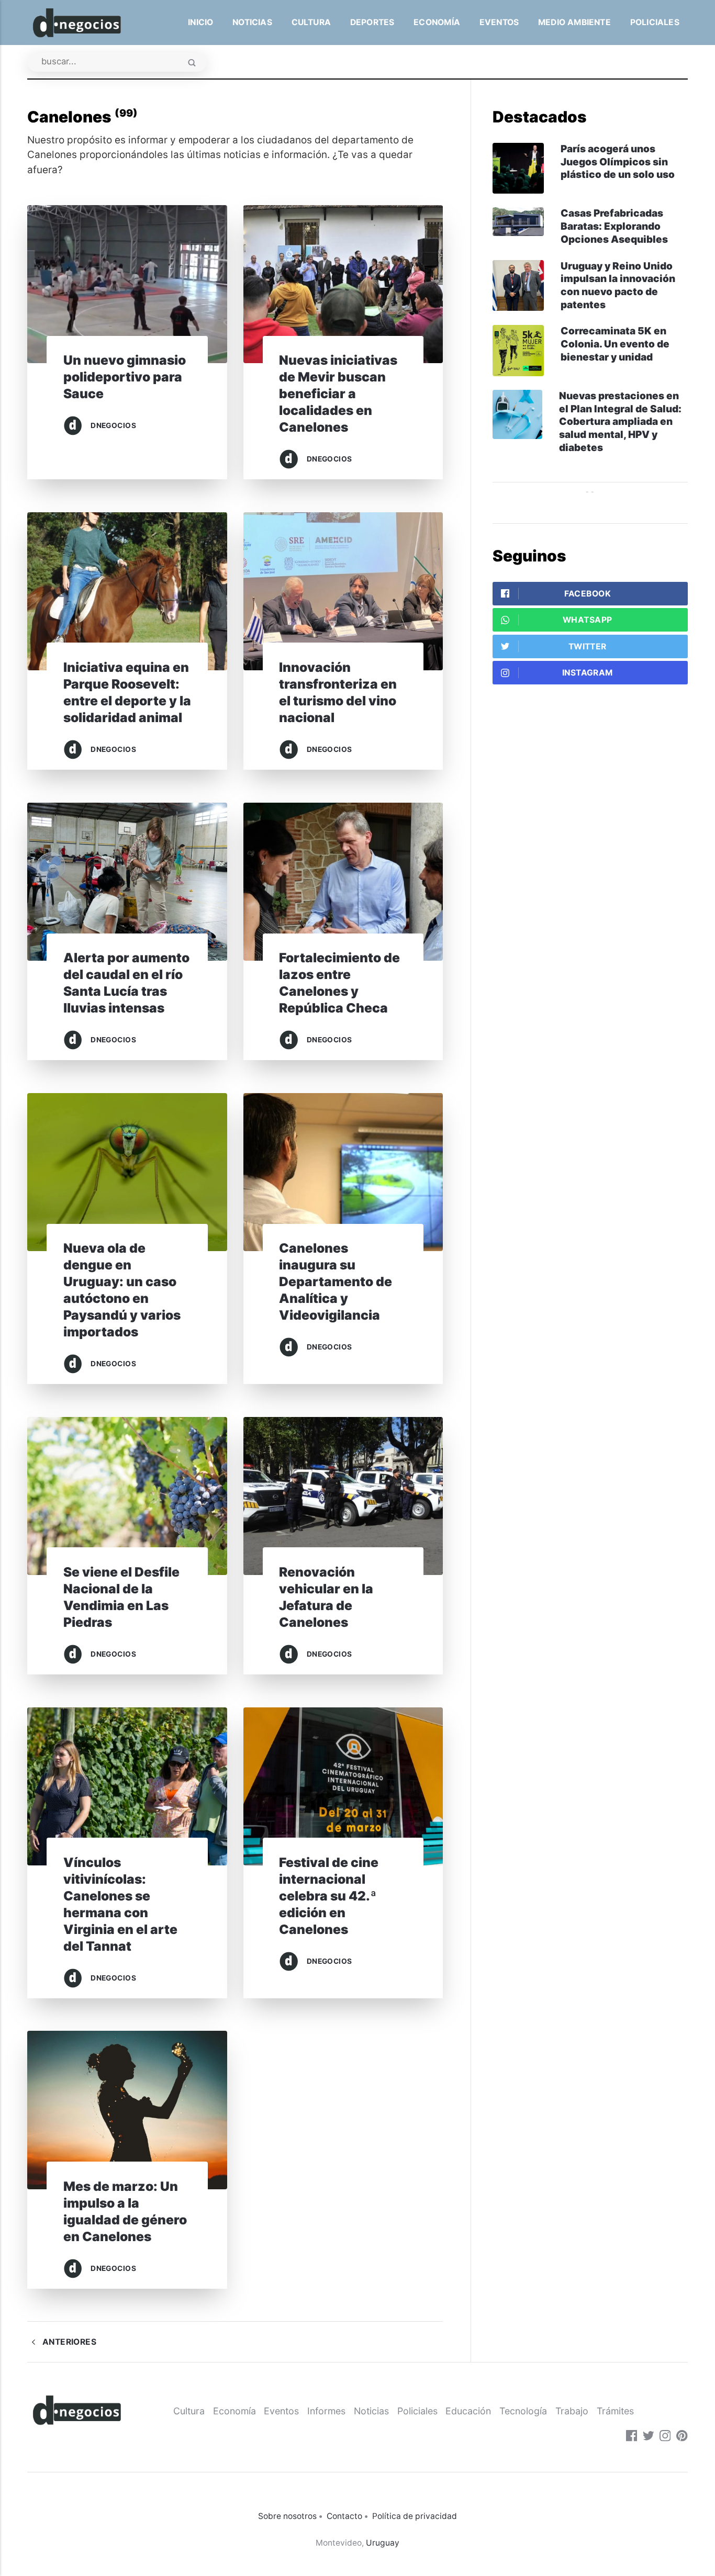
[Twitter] (649, 2437)
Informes (326, 2411)
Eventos (499, 22)
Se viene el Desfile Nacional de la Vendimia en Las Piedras (121, 1597)
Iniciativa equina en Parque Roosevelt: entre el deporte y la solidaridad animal (127, 692)
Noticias (252, 22)
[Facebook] (632, 2437)
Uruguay (383, 2543)
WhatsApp (587, 620)
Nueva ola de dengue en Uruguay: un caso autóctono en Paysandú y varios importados (122, 1290)
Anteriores (68, 2342)
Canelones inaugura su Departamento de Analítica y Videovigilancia (336, 1281)
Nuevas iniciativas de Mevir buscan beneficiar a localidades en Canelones (338, 393)
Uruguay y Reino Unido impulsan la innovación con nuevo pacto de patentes (618, 285)
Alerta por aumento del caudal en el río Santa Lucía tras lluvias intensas (126, 983)
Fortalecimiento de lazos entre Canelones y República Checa (339, 983)
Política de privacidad (415, 2516)
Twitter (588, 646)
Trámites (615, 2411)
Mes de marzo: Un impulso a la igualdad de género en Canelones (125, 2211)
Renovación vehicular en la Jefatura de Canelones (326, 1597)
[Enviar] (192, 64)
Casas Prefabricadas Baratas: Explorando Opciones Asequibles (614, 226)
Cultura (311, 22)
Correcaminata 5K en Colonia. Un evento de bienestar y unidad (615, 344)
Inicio (200, 22)
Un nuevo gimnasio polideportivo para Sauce (125, 377)
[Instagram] (665, 2437)
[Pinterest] (682, 2437)
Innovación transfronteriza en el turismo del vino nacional (338, 692)
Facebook (588, 594)
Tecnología (523, 2411)
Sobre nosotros (287, 2516)
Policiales (655, 22)
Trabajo (572, 2411)
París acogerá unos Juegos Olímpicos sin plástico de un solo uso (618, 162)
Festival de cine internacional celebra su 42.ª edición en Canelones (329, 1896)
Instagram (588, 673)
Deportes (372, 22)
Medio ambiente (574, 22)
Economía (437, 22)
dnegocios (113, 425)
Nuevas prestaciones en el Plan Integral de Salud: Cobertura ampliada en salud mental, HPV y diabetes (620, 422)
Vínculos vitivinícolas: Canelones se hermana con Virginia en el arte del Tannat (120, 1904)
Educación (468, 2411)
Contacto (344, 2516)
